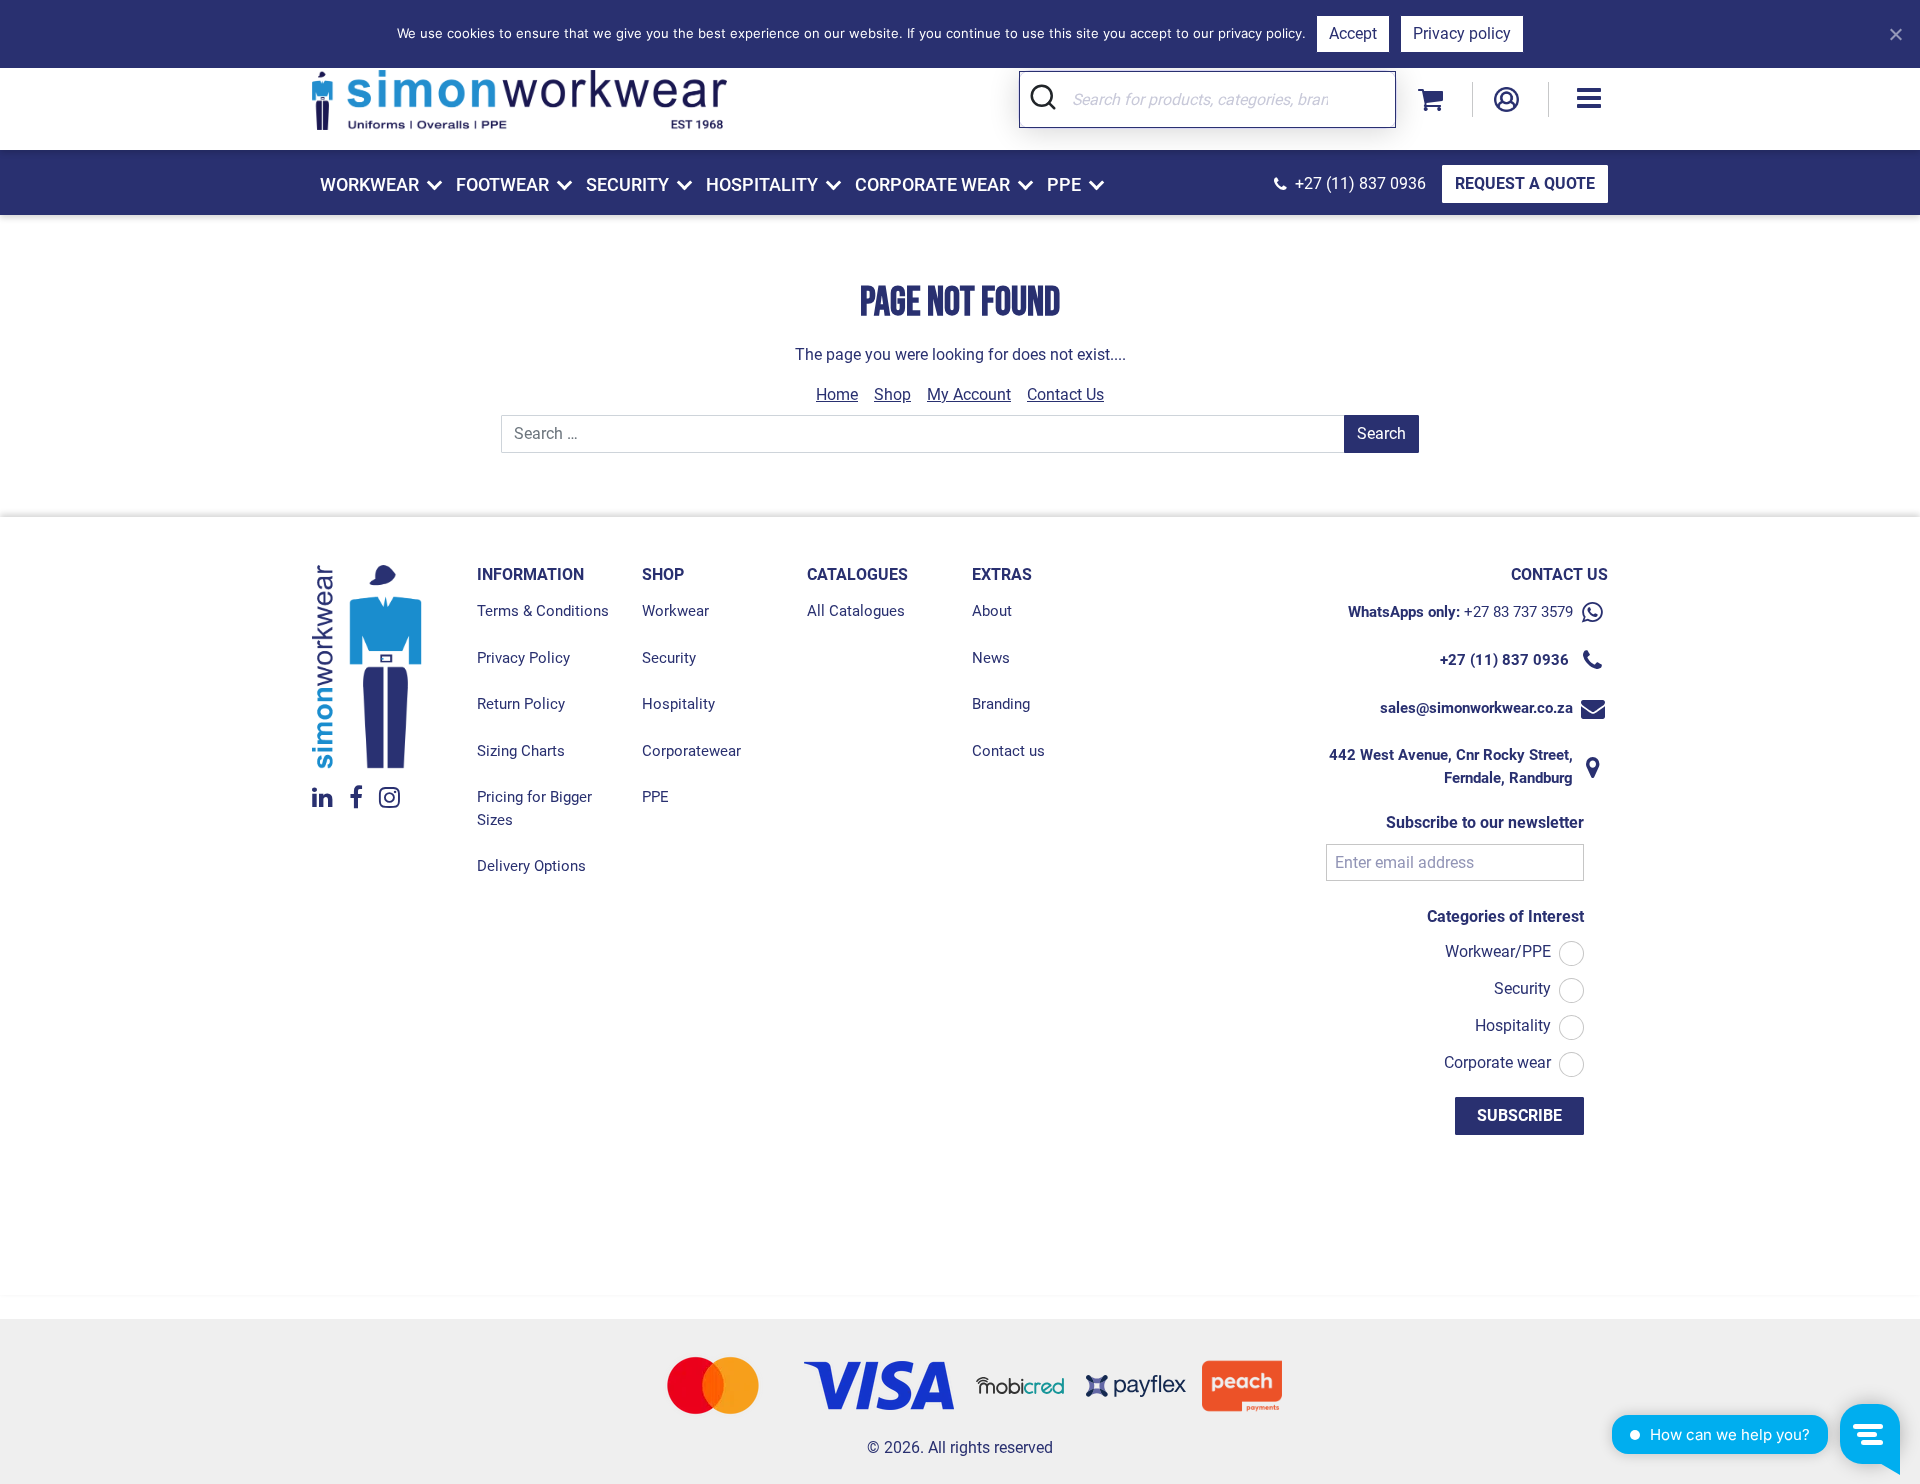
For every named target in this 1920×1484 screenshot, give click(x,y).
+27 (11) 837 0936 (1360, 183)
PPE (655, 797)
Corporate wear (1497, 1062)
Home (837, 394)
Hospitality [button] (762, 184)
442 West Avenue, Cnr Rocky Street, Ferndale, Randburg (1451, 766)
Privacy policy (1462, 33)
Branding (1001, 704)
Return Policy (521, 704)
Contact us (1008, 751)
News (991, 658)
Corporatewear (691, 751)
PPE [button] (1064, 184)
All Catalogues (856, 611)
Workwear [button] (369, 184)
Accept (1353, 33)
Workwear (675, 611)
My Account (969, 394)
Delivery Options (531, 866)
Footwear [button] (502, 184)
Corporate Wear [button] (932, 184)
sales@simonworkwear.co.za (1476, 708)
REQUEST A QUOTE (1525, 183)
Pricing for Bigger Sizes (534, 808)
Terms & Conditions (543, 611)
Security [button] (627, 184)
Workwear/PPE (1498, 951)
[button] (1589, 99)
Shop (892, 394)
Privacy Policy (523, 658)
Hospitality (678, 704)
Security (669, 658)
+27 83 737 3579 (1518, 612)
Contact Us (1065, 394)
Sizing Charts (521, 751)
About (992, 611)
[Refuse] (1895, 34)
